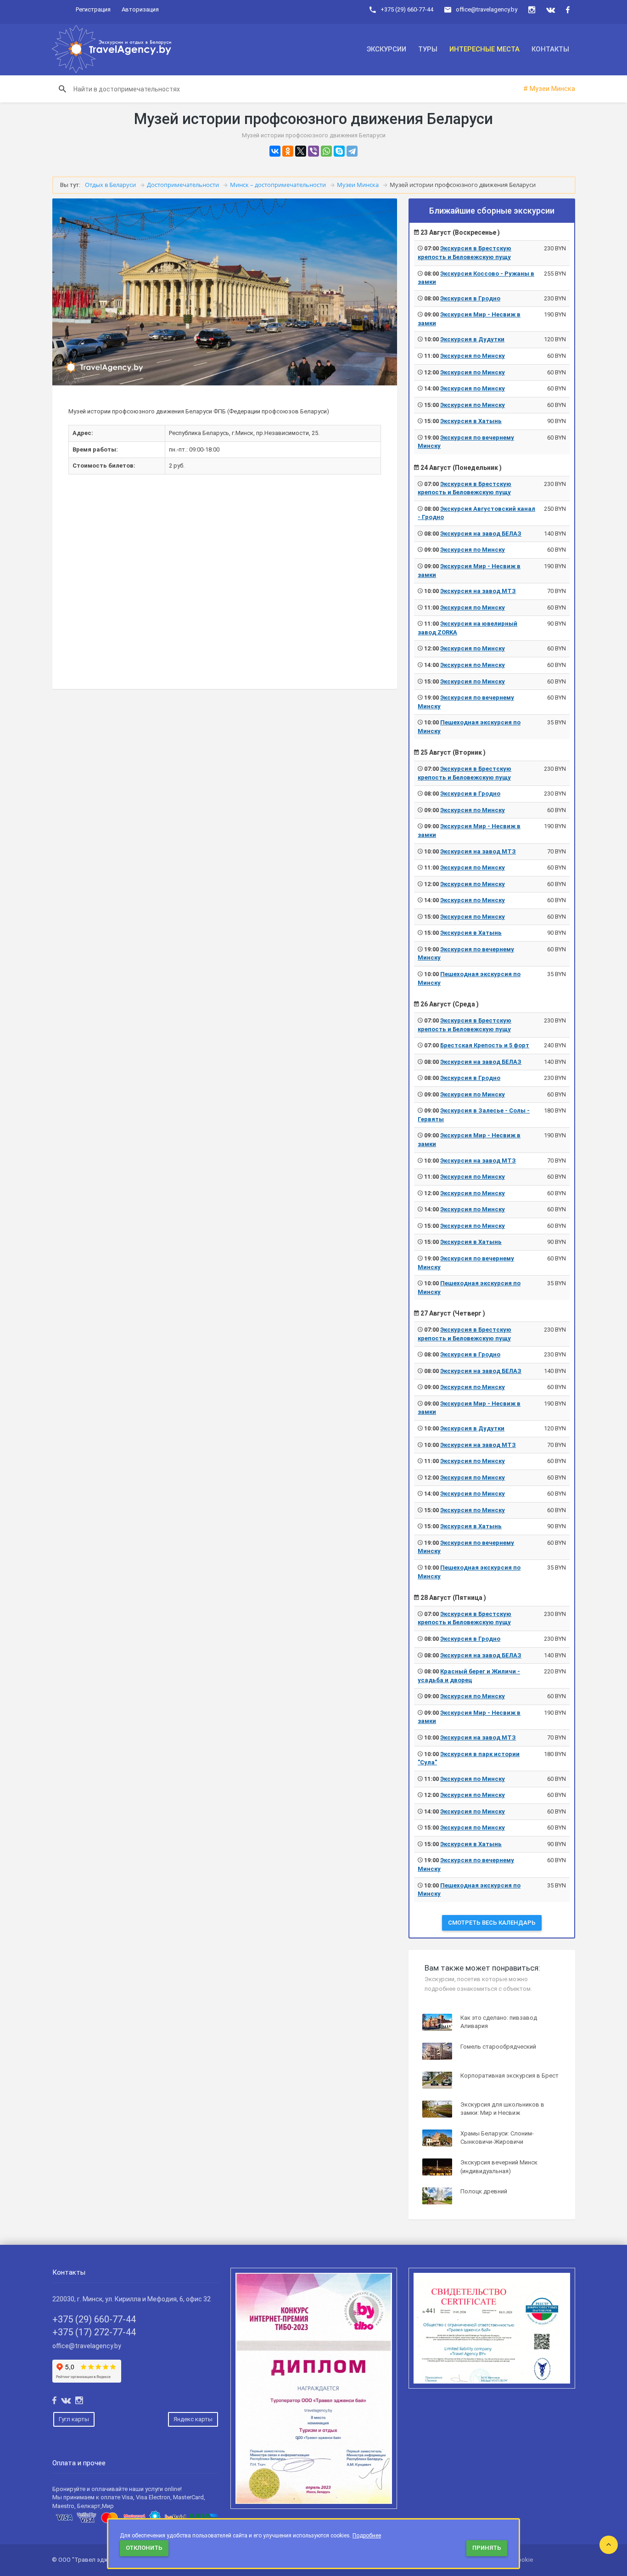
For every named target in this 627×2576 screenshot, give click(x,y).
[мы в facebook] (568, 10)
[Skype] (339, 151)
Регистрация (93, 9)
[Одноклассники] (288, 151)
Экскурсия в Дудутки (472, 339)
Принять (487, 2548)
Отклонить (144, 2548)
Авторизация (140, 9)
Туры (428, 49)
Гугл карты (74, 2419)
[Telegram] (352, 151)
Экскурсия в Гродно (470, 298)
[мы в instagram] (532, 10)
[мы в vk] (551, 10)
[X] (301, 151)
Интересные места (484, 49)
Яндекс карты (193, 2419)
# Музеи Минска (549, 89)
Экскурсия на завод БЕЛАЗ (481, 534)
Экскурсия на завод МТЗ (478, 591)
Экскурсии (386, 49)
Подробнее (367, 2536)
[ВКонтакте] (275, 151)
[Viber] (313, 151)
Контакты (550, 49)
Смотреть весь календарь (492, 1923)
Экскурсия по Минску (473, 356)
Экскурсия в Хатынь (471, 421)
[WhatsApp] (326, 151)
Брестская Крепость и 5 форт (485, 1045)
